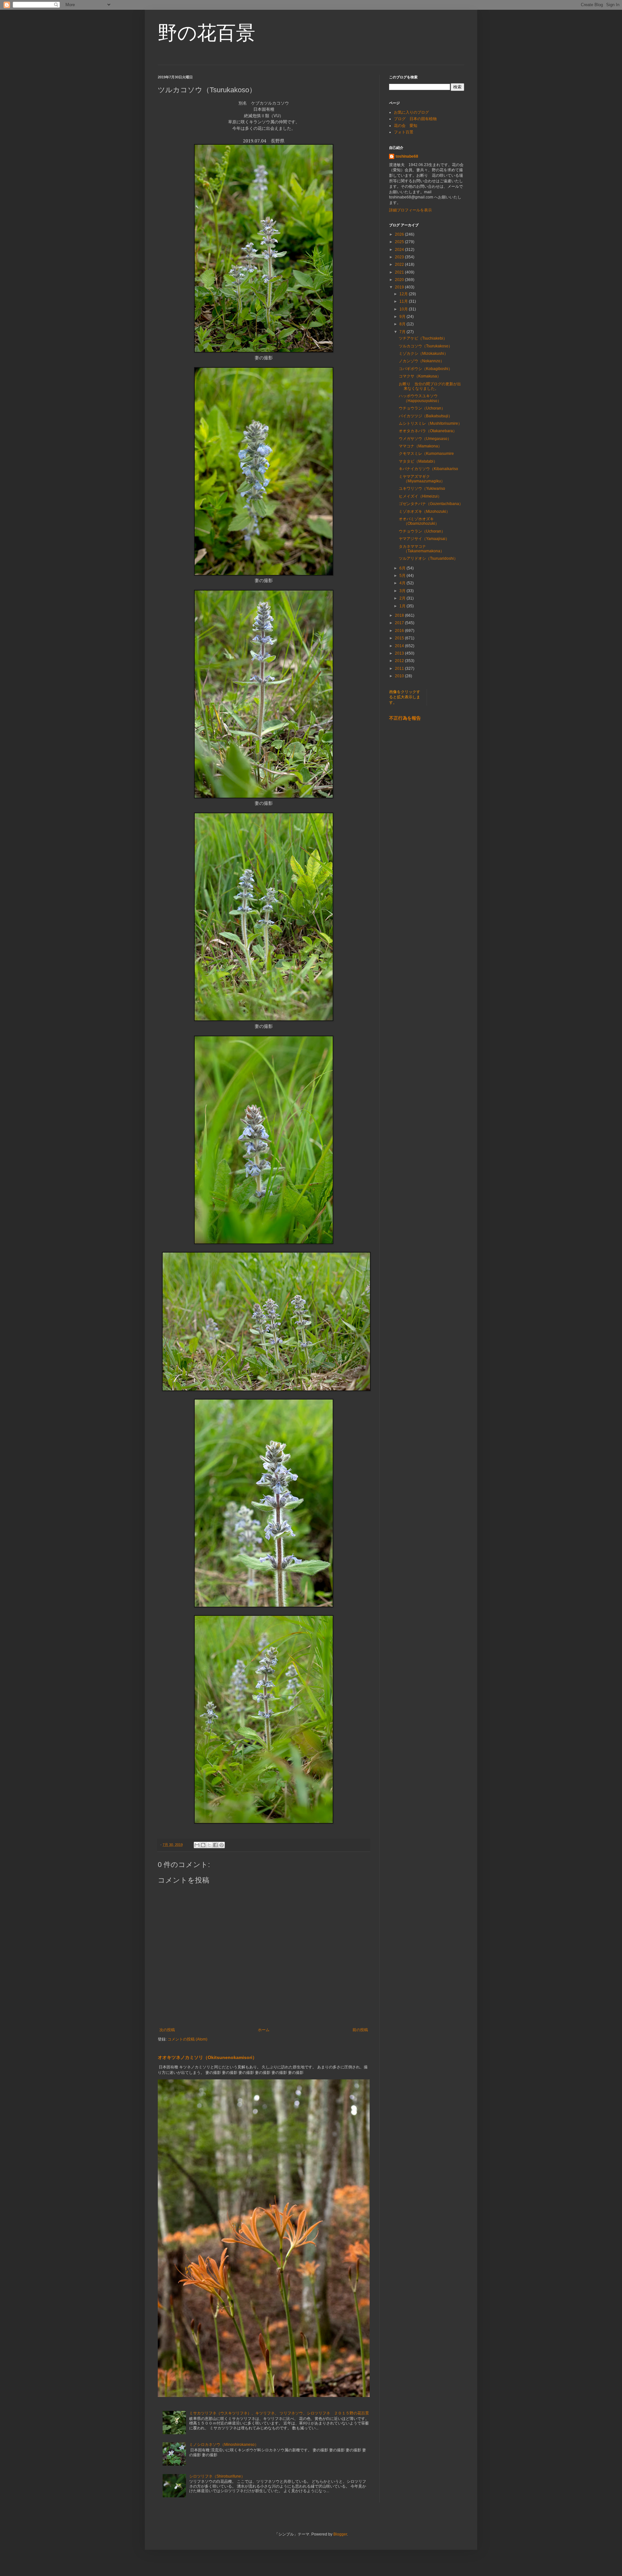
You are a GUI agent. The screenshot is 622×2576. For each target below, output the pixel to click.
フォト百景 (404, 132)
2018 (400, 615)
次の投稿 (167, 2030)
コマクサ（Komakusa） (420, 376)
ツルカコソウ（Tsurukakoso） (426, 346)
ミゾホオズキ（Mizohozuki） (424, 512)
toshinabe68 (407, 156)
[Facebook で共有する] (215, 1845)
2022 (400, 264)
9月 (403, 317)
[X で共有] (209, 1845)
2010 (400, 676)
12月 (404, 294)
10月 (404, 309)
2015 (400, 638)
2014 (400, 646)
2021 (400, 272)
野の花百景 (207, 33)
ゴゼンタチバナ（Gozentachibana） (431, 504)
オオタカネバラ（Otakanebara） (428, 431)
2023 (400, 257)
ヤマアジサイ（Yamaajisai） (424, 539)
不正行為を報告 (405, 718)
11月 (404, 301)
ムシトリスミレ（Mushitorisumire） (430, 423)
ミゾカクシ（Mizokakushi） (423, 354)
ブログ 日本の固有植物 (415, 119)
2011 (400, 669)
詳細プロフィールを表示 (410, 210)
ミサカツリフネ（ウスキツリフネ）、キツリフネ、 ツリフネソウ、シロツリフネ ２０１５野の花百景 (279, 2413)
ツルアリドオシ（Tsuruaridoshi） (428, 558)
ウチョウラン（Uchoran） (422, 408)
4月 (403, 583)
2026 (400, 234)
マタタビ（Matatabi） (418, 461)
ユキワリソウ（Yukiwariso (422, 489)
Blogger (340, 2534)
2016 (400, 631)
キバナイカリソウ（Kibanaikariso (428, 469)
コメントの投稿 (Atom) (187, 2039)
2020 (400, 280)
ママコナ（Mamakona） (420, 446)
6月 (403, 568)
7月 (403, 332)
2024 (400, 250)
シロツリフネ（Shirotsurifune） (217, 2476)
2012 (400, 661)
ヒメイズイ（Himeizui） (420, 496)
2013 (400, 653)
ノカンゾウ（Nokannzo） (421, 361)
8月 (403, 324)
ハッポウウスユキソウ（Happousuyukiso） (420, 398)
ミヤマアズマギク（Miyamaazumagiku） (422, 479)
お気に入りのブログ (411, 112)
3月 (403, 591)
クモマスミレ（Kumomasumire (426, 454)
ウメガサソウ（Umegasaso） (425, 439)
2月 (403, 598)
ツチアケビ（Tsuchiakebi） (423, 338)
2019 (400, 287)
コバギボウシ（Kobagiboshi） (426, 369)
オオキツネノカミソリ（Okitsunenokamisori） (207, 2057)
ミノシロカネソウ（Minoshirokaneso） (224, 2445)
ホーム (264, 2030)
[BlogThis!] (203, 1845)
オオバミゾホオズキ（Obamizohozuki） (419, 521)
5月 (403, 576)
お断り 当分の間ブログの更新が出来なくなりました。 (430, 386)
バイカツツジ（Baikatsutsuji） (426, 416)
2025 (400, 242)
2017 (400, 623)
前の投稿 (360, 2030)
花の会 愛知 (406, 126)
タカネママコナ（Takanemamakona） (421, 549)
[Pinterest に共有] (222, 1845)
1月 (403, 606)
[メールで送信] (197, 1845)
